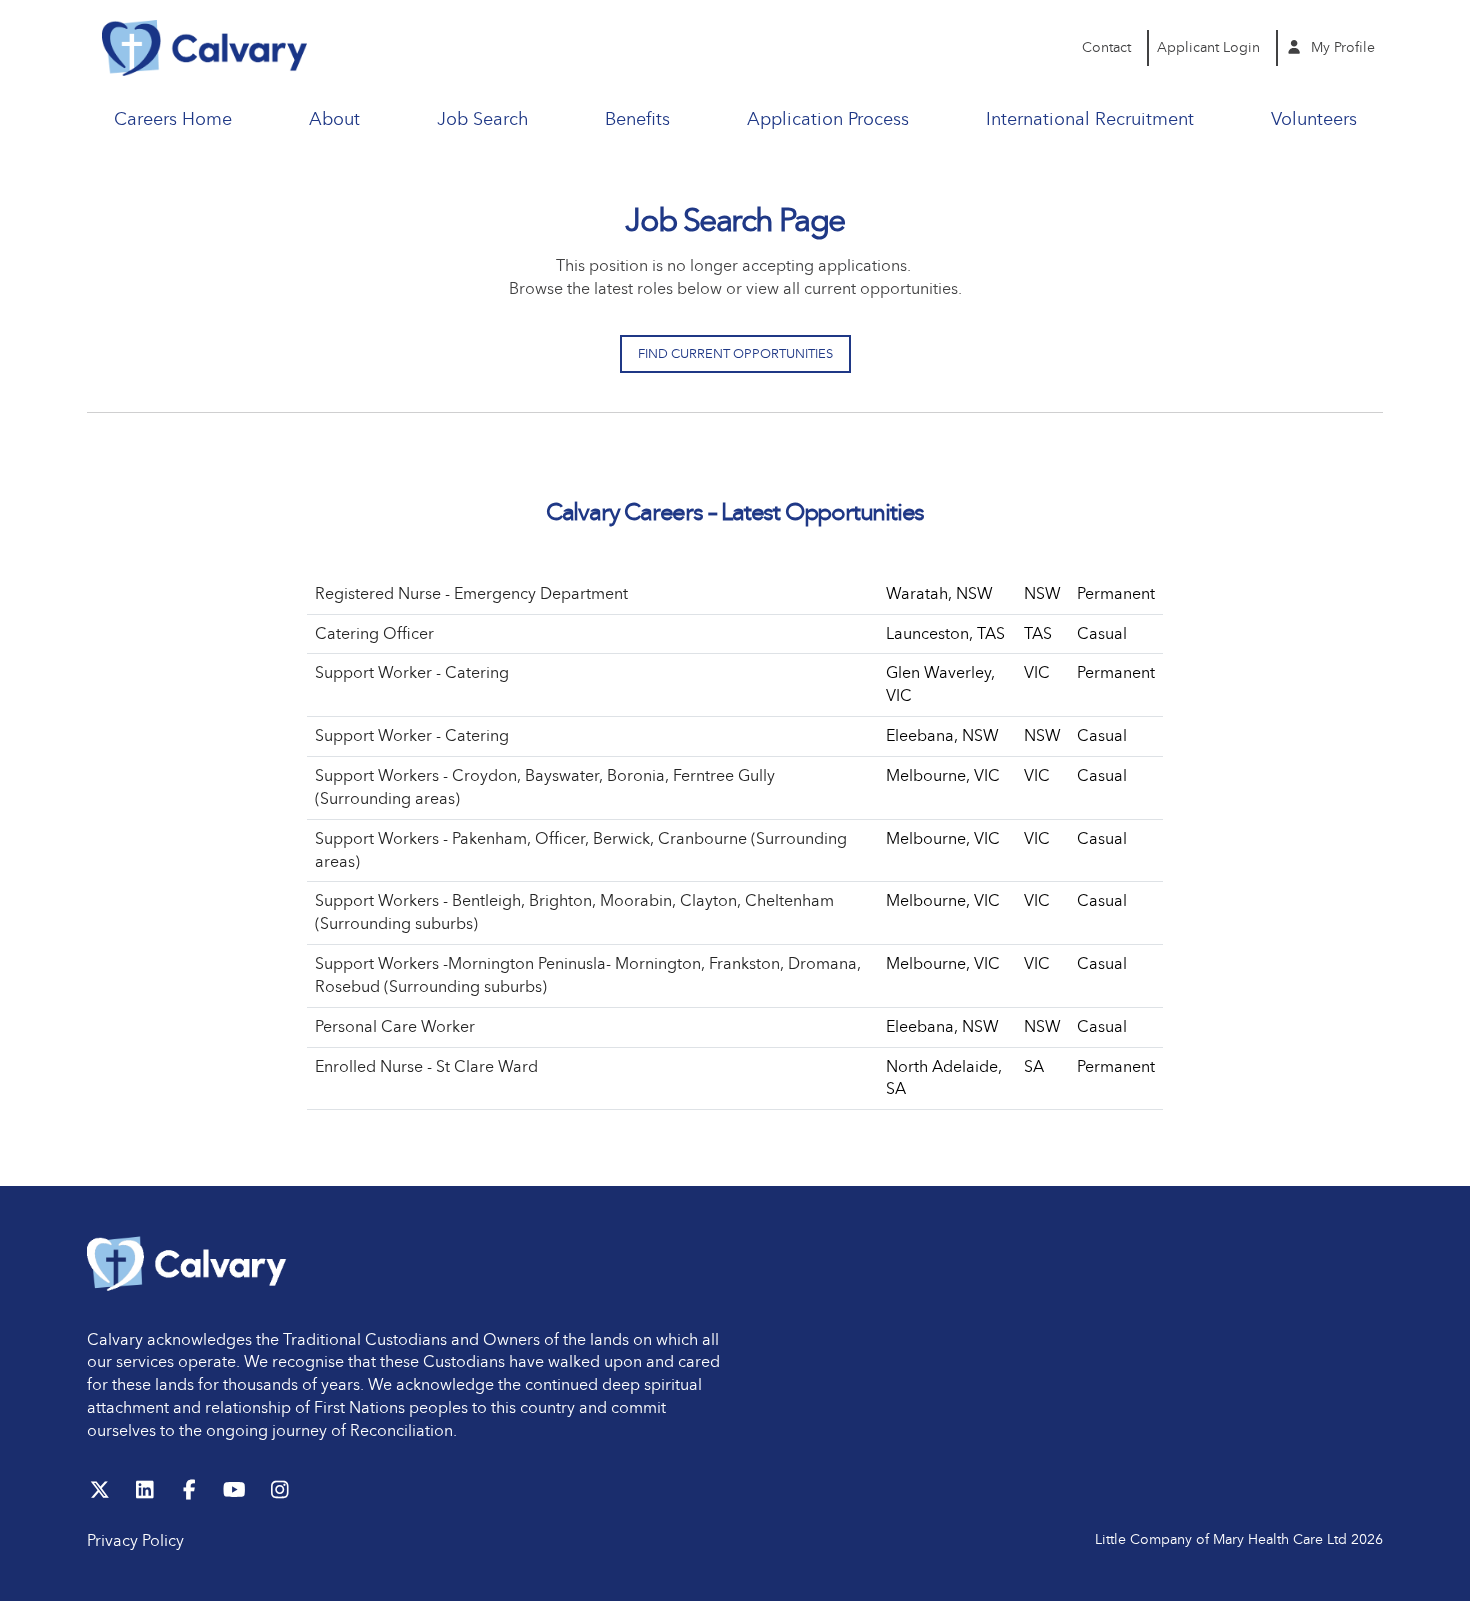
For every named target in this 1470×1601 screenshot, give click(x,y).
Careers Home (173, 119)
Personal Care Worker (395, 1026)
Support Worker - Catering (412, 672)
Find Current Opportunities (735, 353)
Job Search (482, 119)
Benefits (637, 119)
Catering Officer (374, 633)
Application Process (828, 119)
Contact (1106, 47)
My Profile (1341, 47)
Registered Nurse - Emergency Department (471, 593)
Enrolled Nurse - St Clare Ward (426, 1066)
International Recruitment (1090, 119)
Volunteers (1314, 119)
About (334, 119)
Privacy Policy (135, 1540)
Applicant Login (1208, 47)
